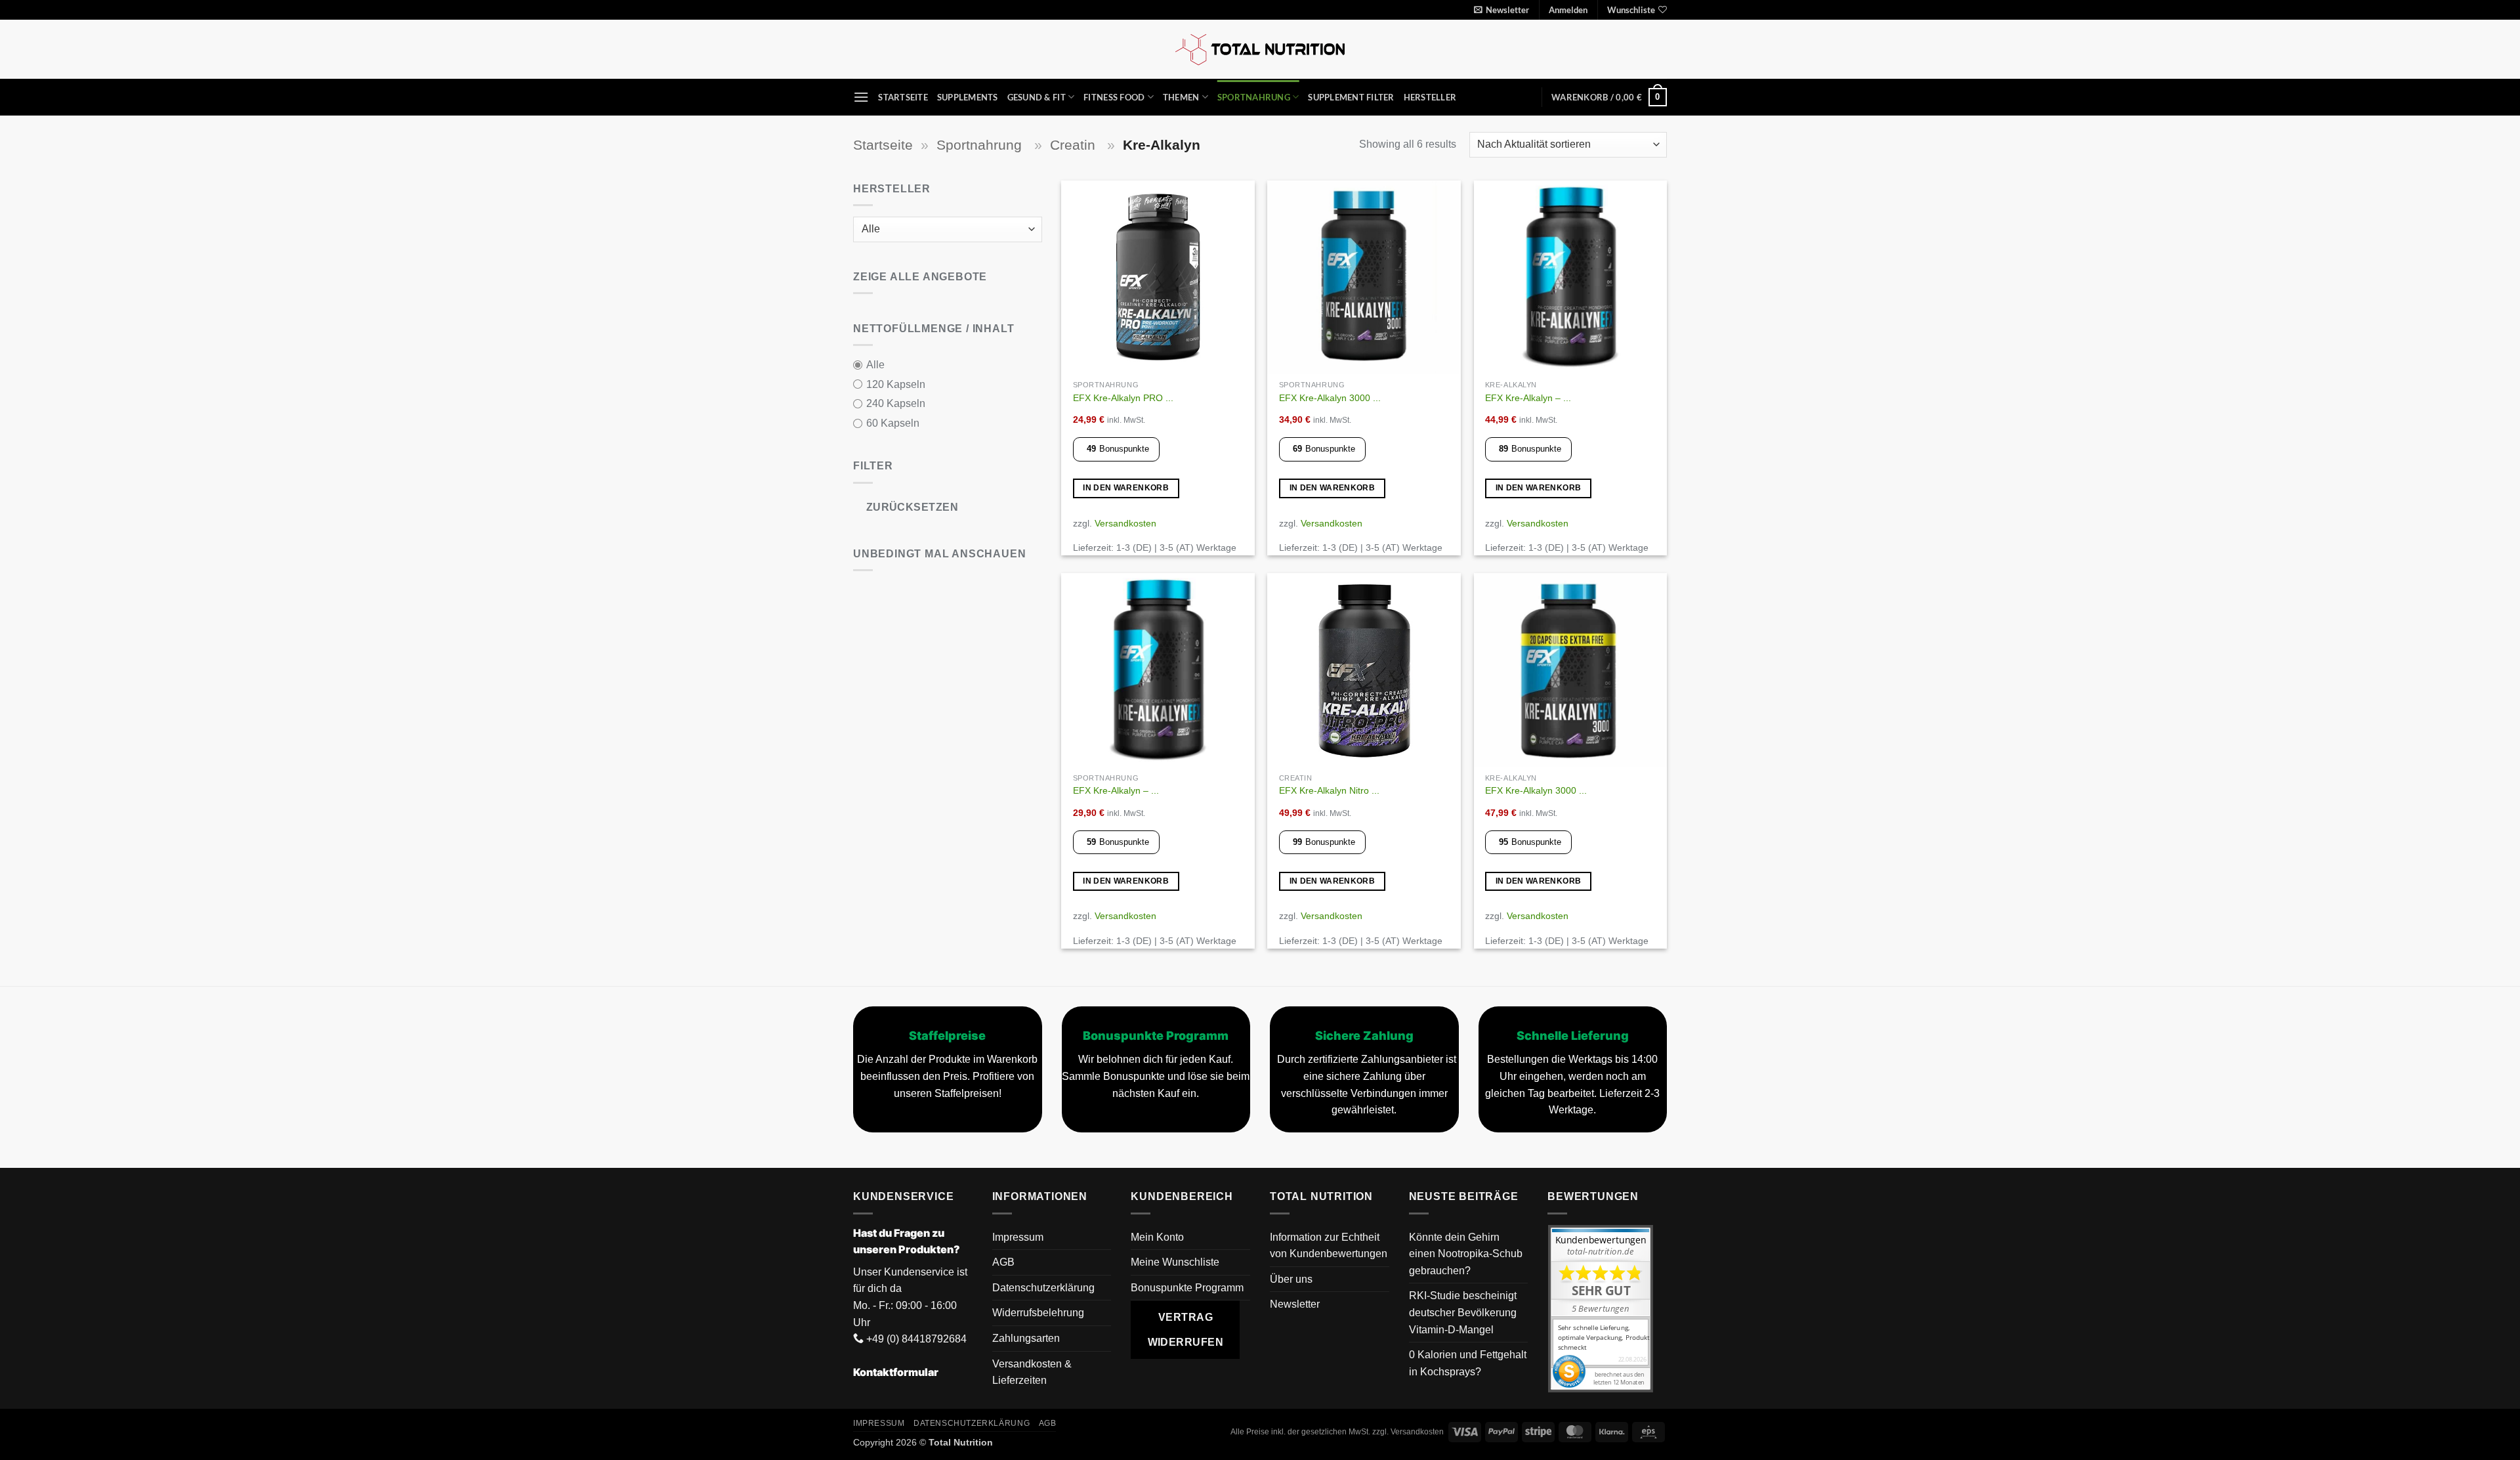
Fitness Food (1114, 97)
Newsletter (1295, 1304)
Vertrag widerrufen (1186, 1329)
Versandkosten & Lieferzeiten (1032, 1372)
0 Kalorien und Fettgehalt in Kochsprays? (1468, 1363)
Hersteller (1430, 97)
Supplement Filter (1351, 97)
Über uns (1291, 1279)
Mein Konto (1157, 1237)
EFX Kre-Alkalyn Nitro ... (1329, 790)
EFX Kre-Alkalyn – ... (1528, 398)
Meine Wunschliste (1175, 1262)
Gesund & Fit (1037, 97)
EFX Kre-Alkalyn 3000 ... (1330, 398)
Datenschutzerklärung (1043, 1288)
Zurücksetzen (913, 507)
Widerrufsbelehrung (1038, 1313)
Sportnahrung (1254, 97)
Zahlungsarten (1026, 1338)
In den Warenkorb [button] (1126, 488)
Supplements (968, 97)
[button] (1501, 10)
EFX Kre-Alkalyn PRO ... (1123, 398)
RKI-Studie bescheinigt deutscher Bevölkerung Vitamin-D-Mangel (1463, 1312)
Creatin (1075, 145)
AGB (1003, 1262)
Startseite (903, 97)
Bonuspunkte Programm (1187, 1288)
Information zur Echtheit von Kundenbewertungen (1329, 1246)
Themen (1181, 97)
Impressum (1018, 1237)
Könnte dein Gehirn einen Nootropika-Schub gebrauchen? (1466, 1254)
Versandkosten (1125, 523)
